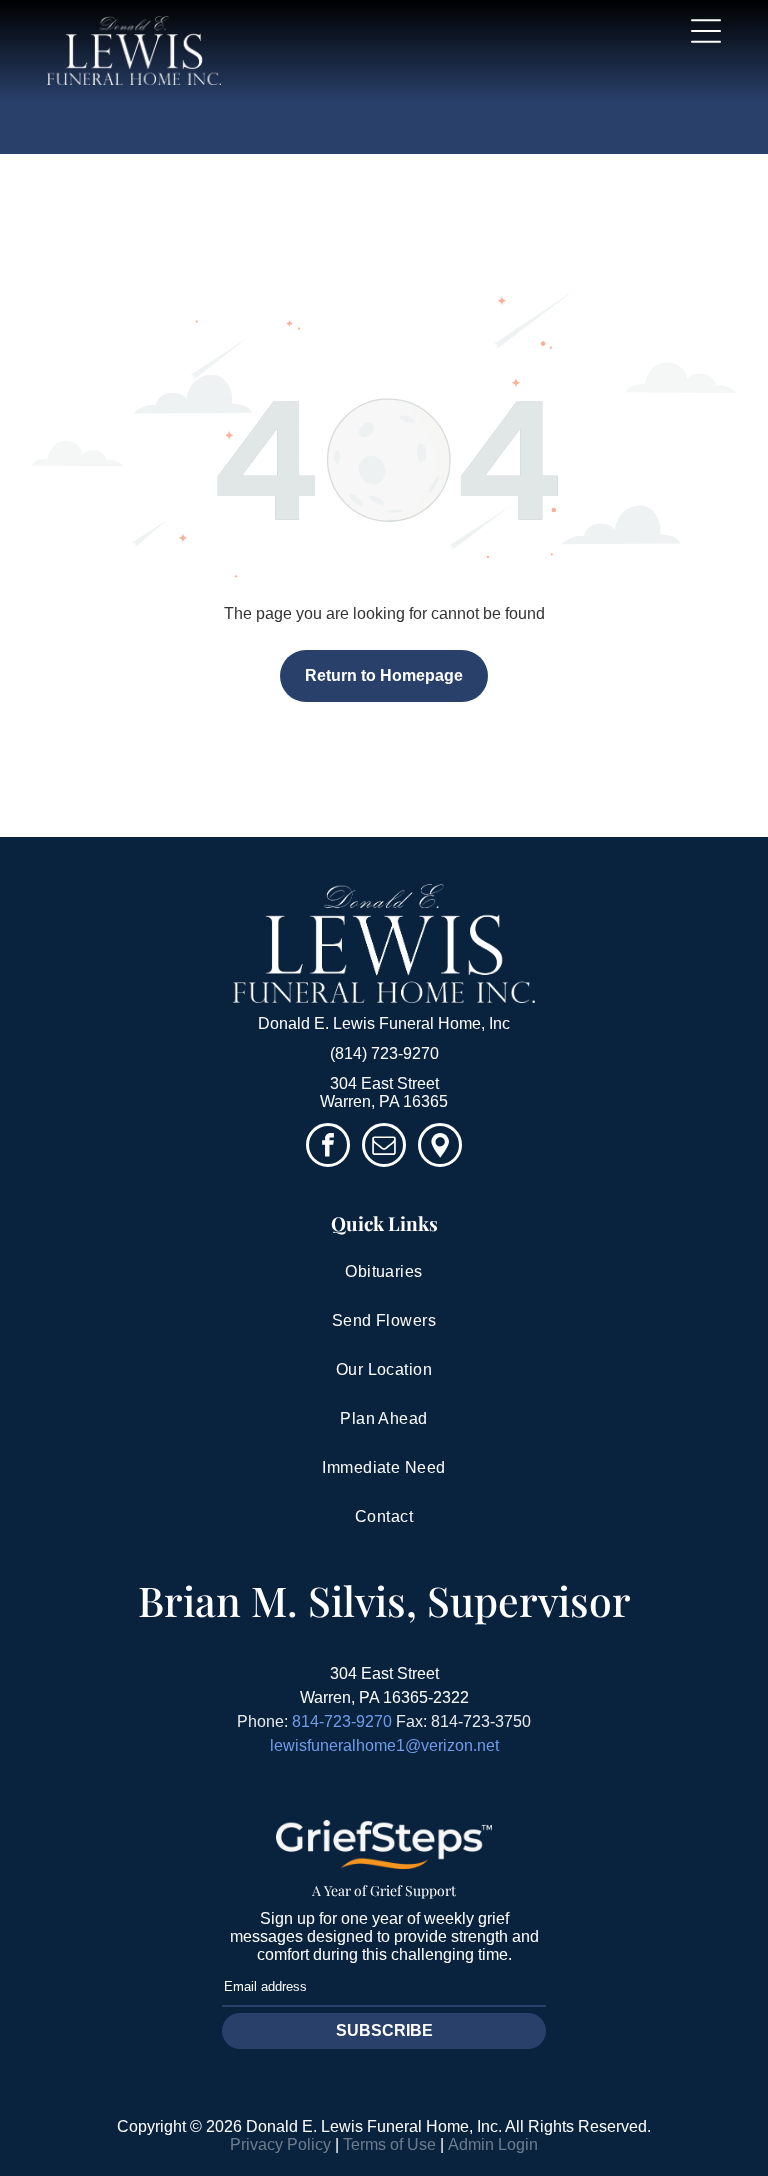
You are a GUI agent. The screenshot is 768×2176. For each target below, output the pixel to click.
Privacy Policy (280, 2144)
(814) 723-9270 (384, 1053)
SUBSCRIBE (384, 2030)
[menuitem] (384, 1272)
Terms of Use (389, 2144)
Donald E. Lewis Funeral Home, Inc (384, 1023)
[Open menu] (706, 31)
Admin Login (493, 2144)
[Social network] (440, 1147)
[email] (384, 1147)
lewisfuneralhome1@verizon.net (384, 1745)
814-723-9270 (342, 1721)
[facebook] (328, 1147)
